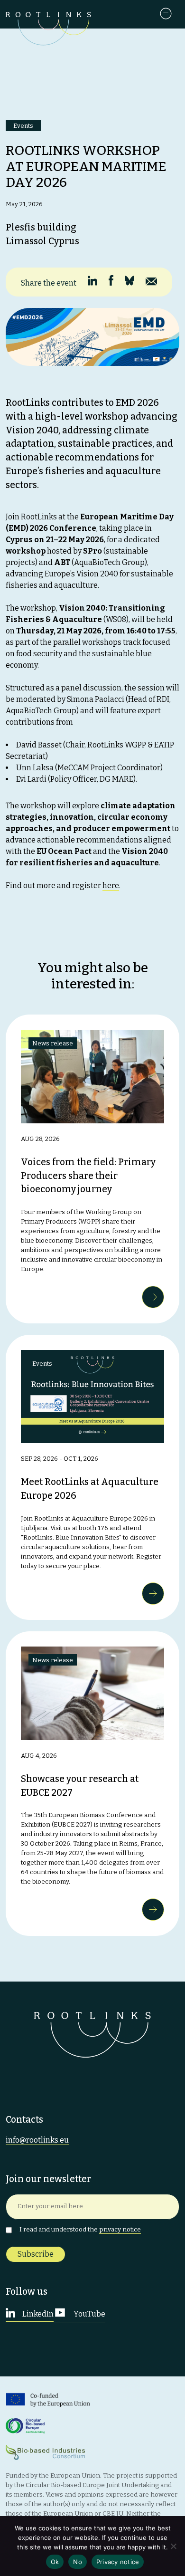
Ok (55, 2562)
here (111, 886)
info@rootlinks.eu (37, 2140)
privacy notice (120, 2230)
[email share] (151, 282)
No (78, 2562)
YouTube (89, 2314)
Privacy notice (118, 2562)
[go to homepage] (48, 35)
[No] (173, 2546)
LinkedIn (37, 2314)
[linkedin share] (92, 281)
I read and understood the (80, 2230)
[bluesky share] (129, 281)
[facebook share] (111, 280)
